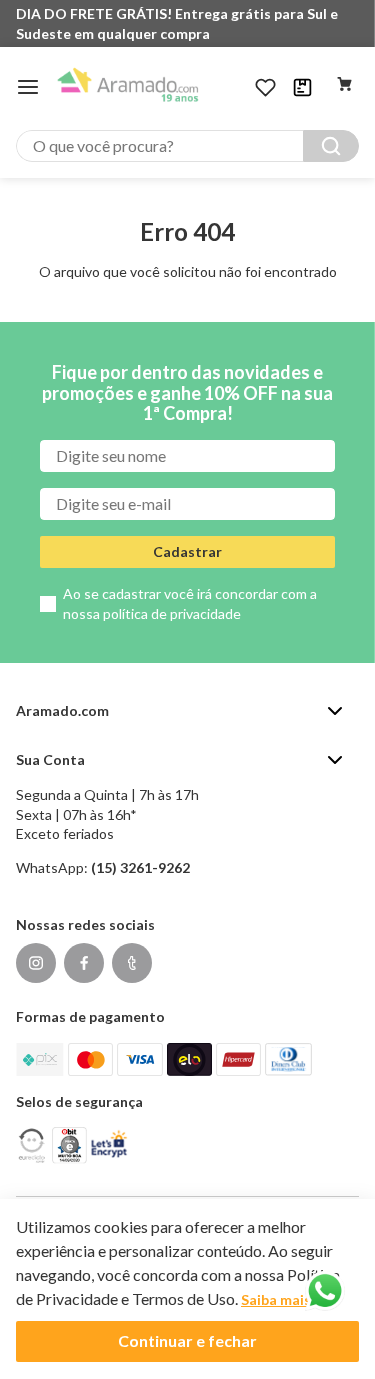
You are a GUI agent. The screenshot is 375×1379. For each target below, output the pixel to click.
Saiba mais (276, 1299)
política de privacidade (172, 613)
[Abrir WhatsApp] (325, 1291)
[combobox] (187, 146)
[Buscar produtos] (331, 146)
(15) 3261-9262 (140, 867)
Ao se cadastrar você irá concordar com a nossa (190, 603)
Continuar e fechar (187, 1340)
